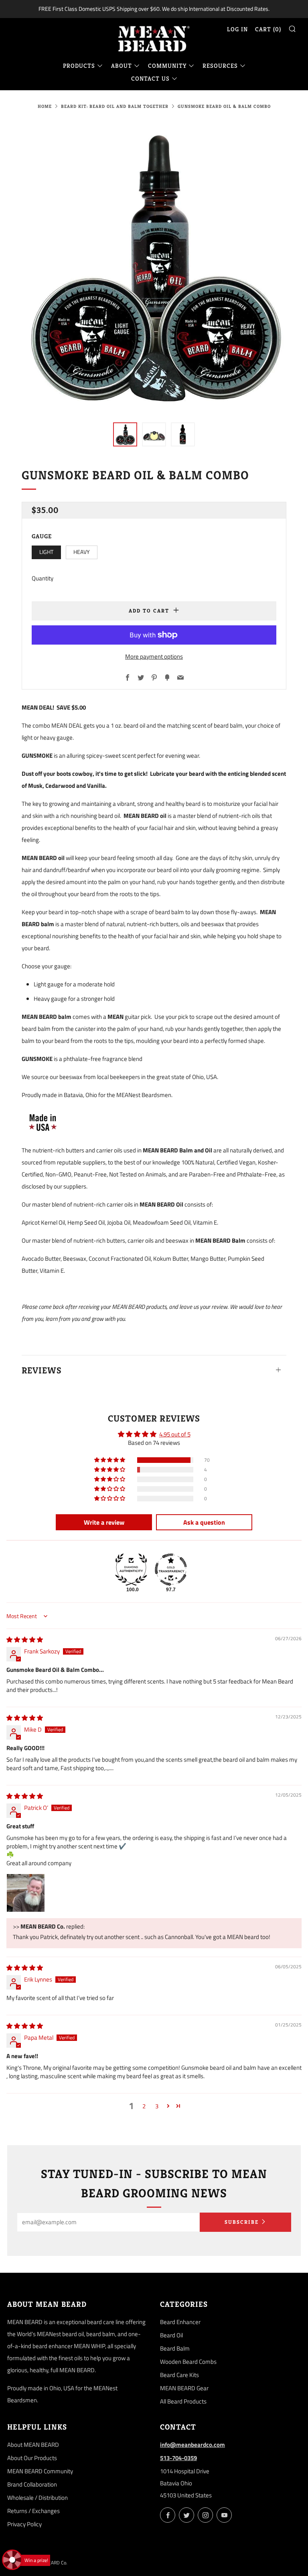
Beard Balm (175, 2348)
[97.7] (171, 1570)
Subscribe (242, 2222)
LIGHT (46, 552)
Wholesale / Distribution (37, 2498)
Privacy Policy (24, 2524)
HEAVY (82, 552)
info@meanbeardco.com (192, 2445)
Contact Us (150, 78)
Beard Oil (171, 2335)
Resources (220, 66)
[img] (25, 1640)
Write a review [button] (104, 1522)
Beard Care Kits (179, 2375)
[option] (154, 266)
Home (45, 106)
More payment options (154, 656)
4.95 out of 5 (175, 1434)
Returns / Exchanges (33, 2511)
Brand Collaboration (32, 2484)
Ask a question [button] (204, 1522)
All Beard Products (183, 2401)
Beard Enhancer (180, 2322)
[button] (125, 434)
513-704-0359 (178, 2458)
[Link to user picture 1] (26, 1893)
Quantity (43, 578)
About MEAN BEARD (33, 2445)
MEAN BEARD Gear (184, 2388)
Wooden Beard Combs (188, 2362)
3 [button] (157, 2106)
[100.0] (131, 1570)
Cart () (268, 29)
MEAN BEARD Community (40, 2471)
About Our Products (32, 2458)
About (122, 66)
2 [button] (144, 2106)
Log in (237, 29)
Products (79, 66)
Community (167, 66)
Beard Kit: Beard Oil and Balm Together (115, 106)
